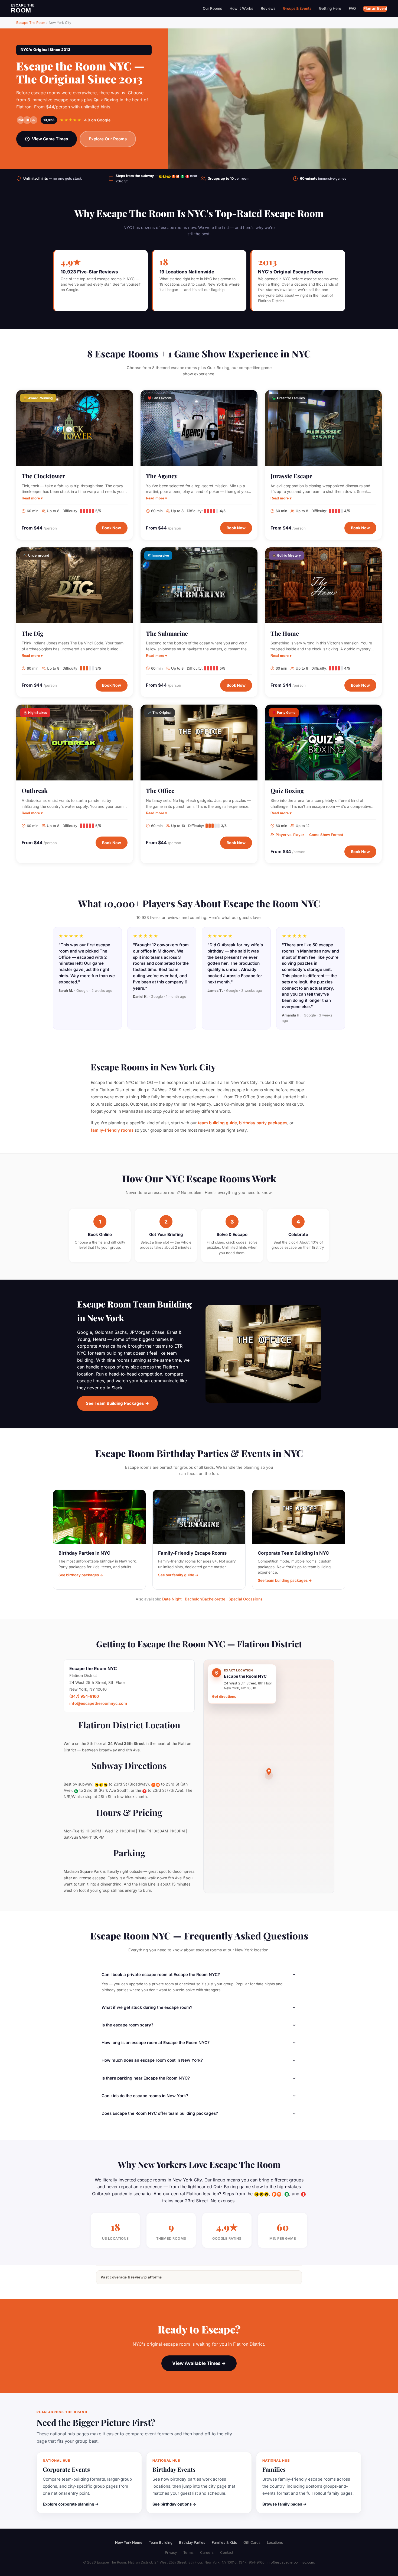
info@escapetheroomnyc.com (98, 1703)
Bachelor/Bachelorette (205, 1599)
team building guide (217, 1123)
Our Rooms (212, 8)
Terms (188, 2552)
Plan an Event (375, 8)
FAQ (352, 8)
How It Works (241, 8)
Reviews (268, 8)
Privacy (171, 2552)
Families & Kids (224, 2542)
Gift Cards (252, 2542)
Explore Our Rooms (108, 139)
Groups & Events (297, 8)
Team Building (161, 2542)
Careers (207, 2552)
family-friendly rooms (112, 1130)
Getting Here (330, 8)
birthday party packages (263, 1123)
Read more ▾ (32, 498)
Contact (227, 2552)
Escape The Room (31, 23)
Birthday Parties (192, 2542)
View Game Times (50, 139)
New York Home (129, 2542)
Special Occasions (246, 1599)
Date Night (172, 1599)
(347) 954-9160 (84, 1696)
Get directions (224, 1697)
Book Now (112, 528)
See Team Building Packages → (118, 1403)
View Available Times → (199, 2363)
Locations (275, 2542)
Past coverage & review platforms (131, 2277)
